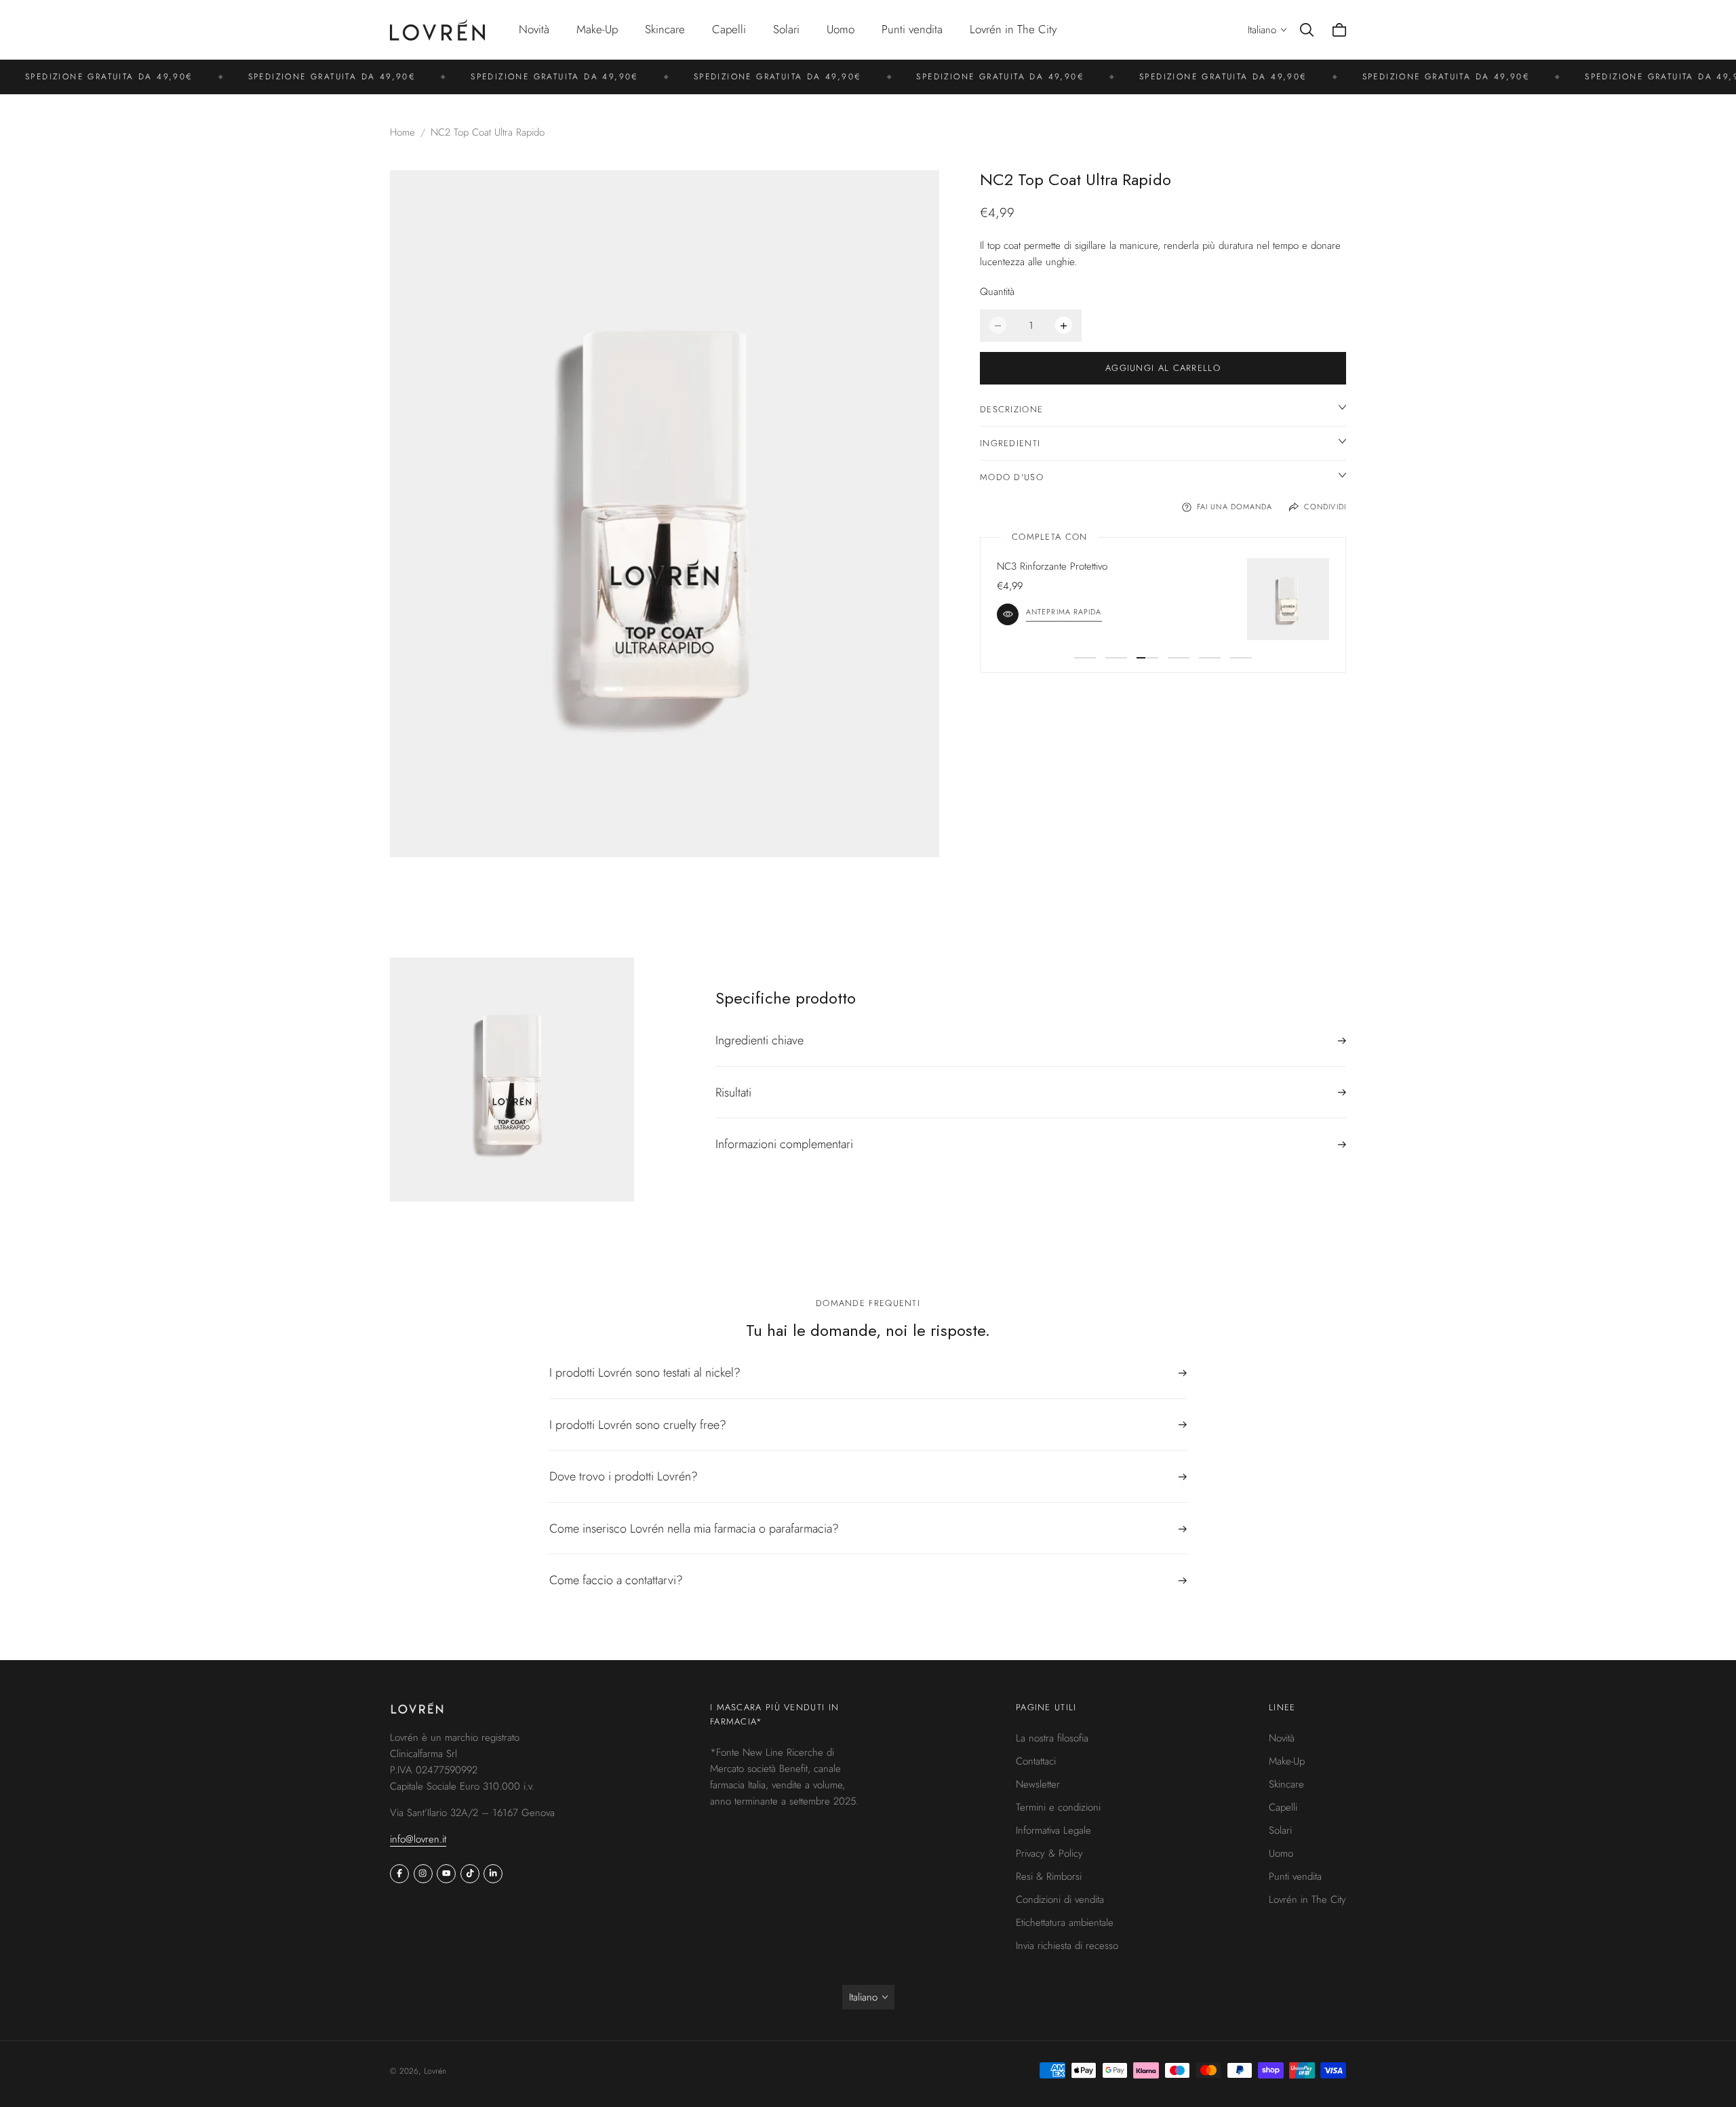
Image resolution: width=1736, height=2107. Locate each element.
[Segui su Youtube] (446, 1874)
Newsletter (1038, 1784)
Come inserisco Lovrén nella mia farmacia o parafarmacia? (694, 1529)
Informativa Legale (1053, 1830)
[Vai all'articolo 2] (1116, 658)
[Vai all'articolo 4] (1179, 658)
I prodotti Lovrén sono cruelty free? (638, 1425)
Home (402, 132)
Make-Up (1287, 1761)
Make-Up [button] (597, 29)
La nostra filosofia (1052, 1738)
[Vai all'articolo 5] (1210, 658)
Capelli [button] (729, 29)
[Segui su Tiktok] (470, 1874)
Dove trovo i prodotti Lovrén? (624, 1476)
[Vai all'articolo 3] (1147, 658)
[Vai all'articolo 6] (1241, 658)
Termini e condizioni (1058, 1807)
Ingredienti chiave (759, 1041)
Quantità (997, 292)
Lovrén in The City (1013, 29)
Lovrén (435, 2071)
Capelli (1283, 1807)
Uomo (1281, 1853)
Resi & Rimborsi (1049, 1876)
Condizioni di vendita (1060, 1899)
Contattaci (1036, 1761)
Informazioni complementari (784, 1144)
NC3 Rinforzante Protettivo (1052, 566)
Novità (534, 29)
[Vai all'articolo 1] (1085, 658)
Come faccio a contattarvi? (616, 1580)
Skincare (1286, 1784)
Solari (1280, 1830)
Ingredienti (1010, 443)
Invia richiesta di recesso (1067, 1946)
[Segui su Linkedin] (493, 1874)
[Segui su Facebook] (399, 1874)
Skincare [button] (665, 29)
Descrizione (1011, 409)
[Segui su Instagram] (423, 1874)
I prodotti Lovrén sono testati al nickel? (645, 1374)
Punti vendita (912, 29)
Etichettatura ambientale (1065, 1923)
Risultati (733, 1092)
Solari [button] (786, 29)
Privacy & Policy (1049, 1853)
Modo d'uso (1012, 477)
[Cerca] (1307, 30)
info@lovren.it (418, 1839)
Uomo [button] (841, 29)
